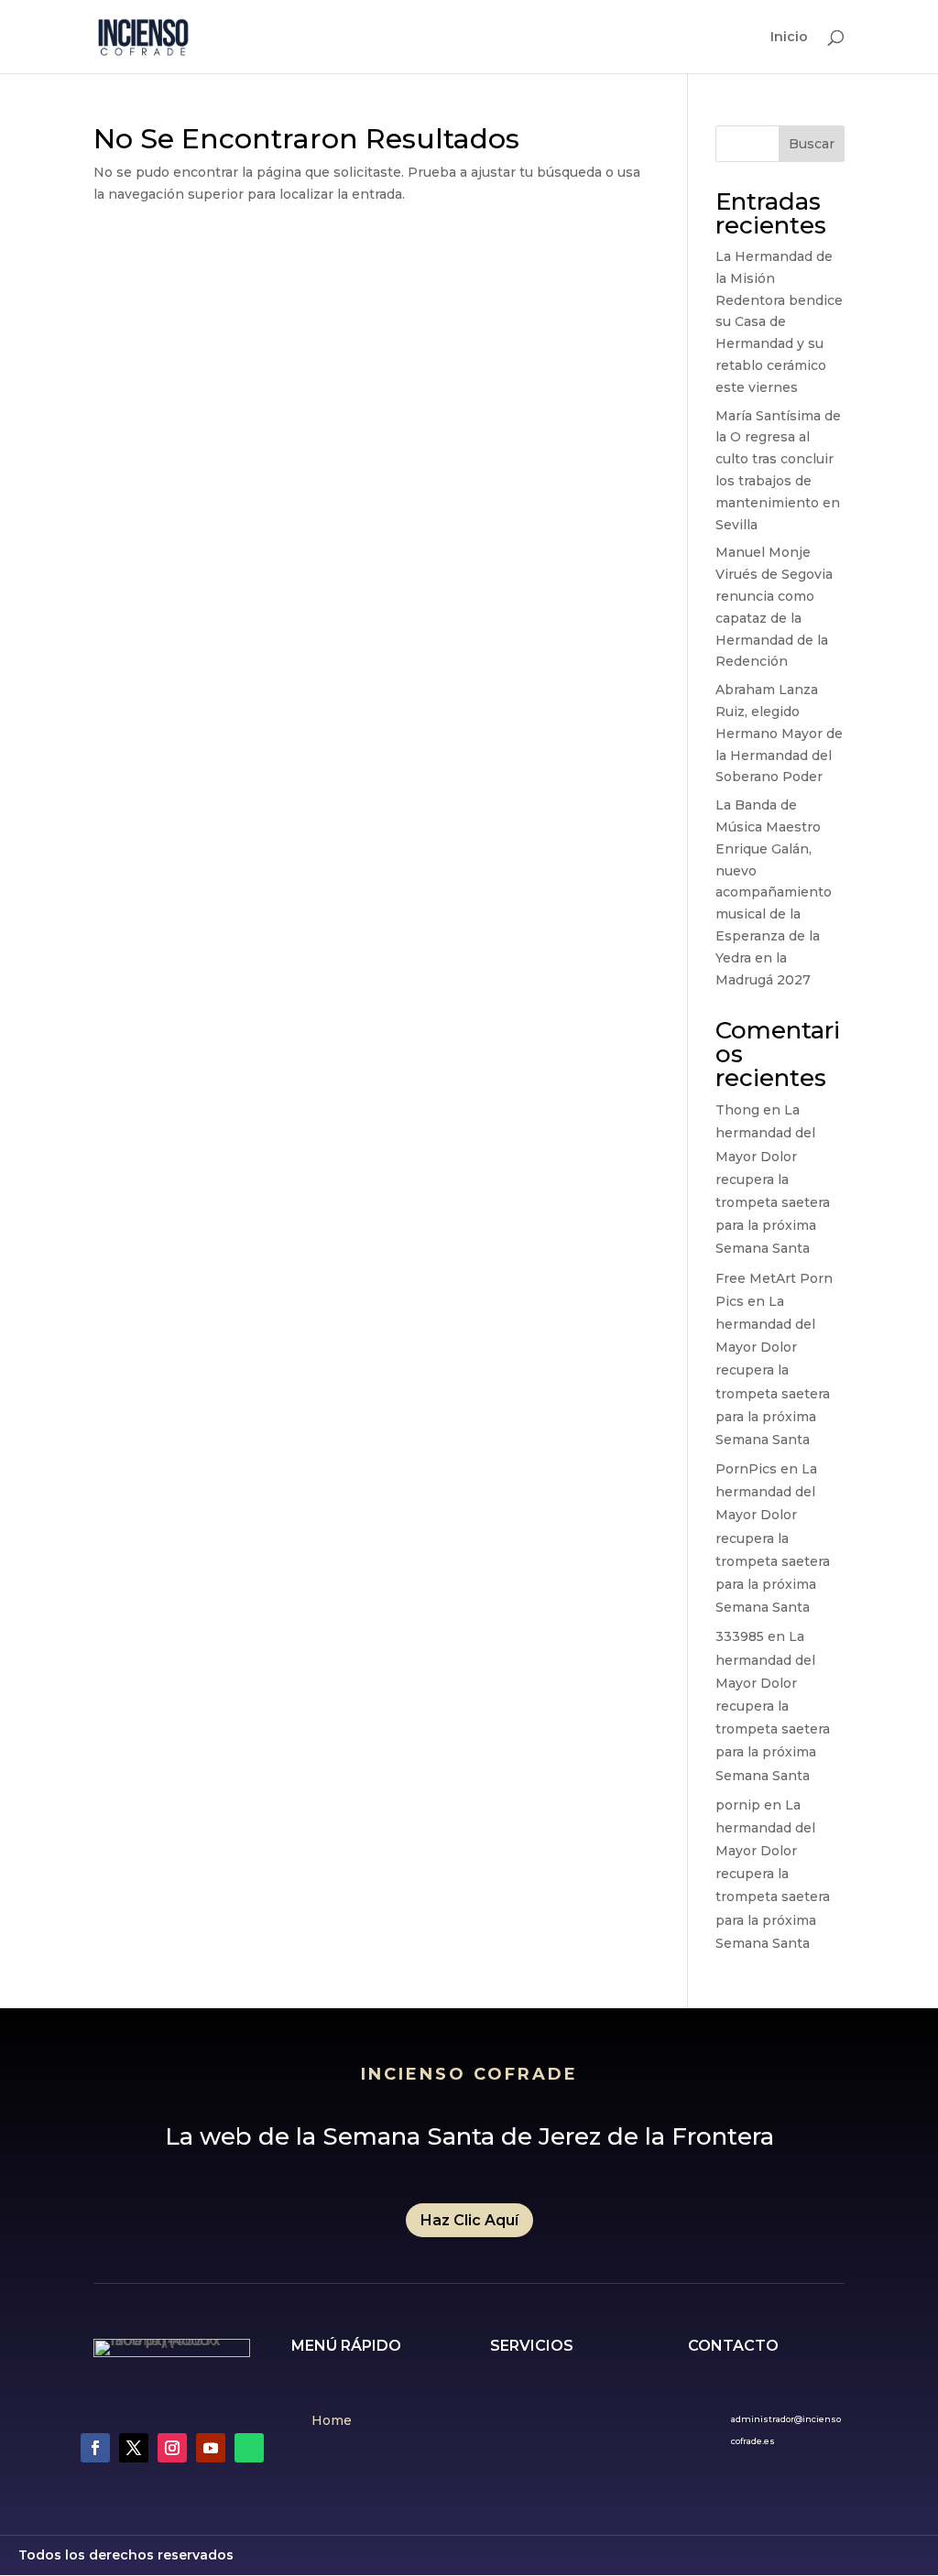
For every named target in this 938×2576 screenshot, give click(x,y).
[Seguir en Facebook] (95, 2448)
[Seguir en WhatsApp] (249, 2448)
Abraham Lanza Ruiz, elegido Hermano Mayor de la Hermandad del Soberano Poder (779, 733)
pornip (738, 1805)
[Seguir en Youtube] (211, 2448)
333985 (740, 1636)
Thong (737, 1110)
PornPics (746, 1469)
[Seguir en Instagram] (172, 2448)
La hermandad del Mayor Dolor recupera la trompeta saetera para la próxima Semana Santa (773, 1179)
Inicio (789, 38)
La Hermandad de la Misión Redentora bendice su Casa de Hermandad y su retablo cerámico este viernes (779, 322)
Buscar (812, 144)
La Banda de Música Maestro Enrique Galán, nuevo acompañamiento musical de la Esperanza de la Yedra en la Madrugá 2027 (774, 892)
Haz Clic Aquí (469, 2220)
